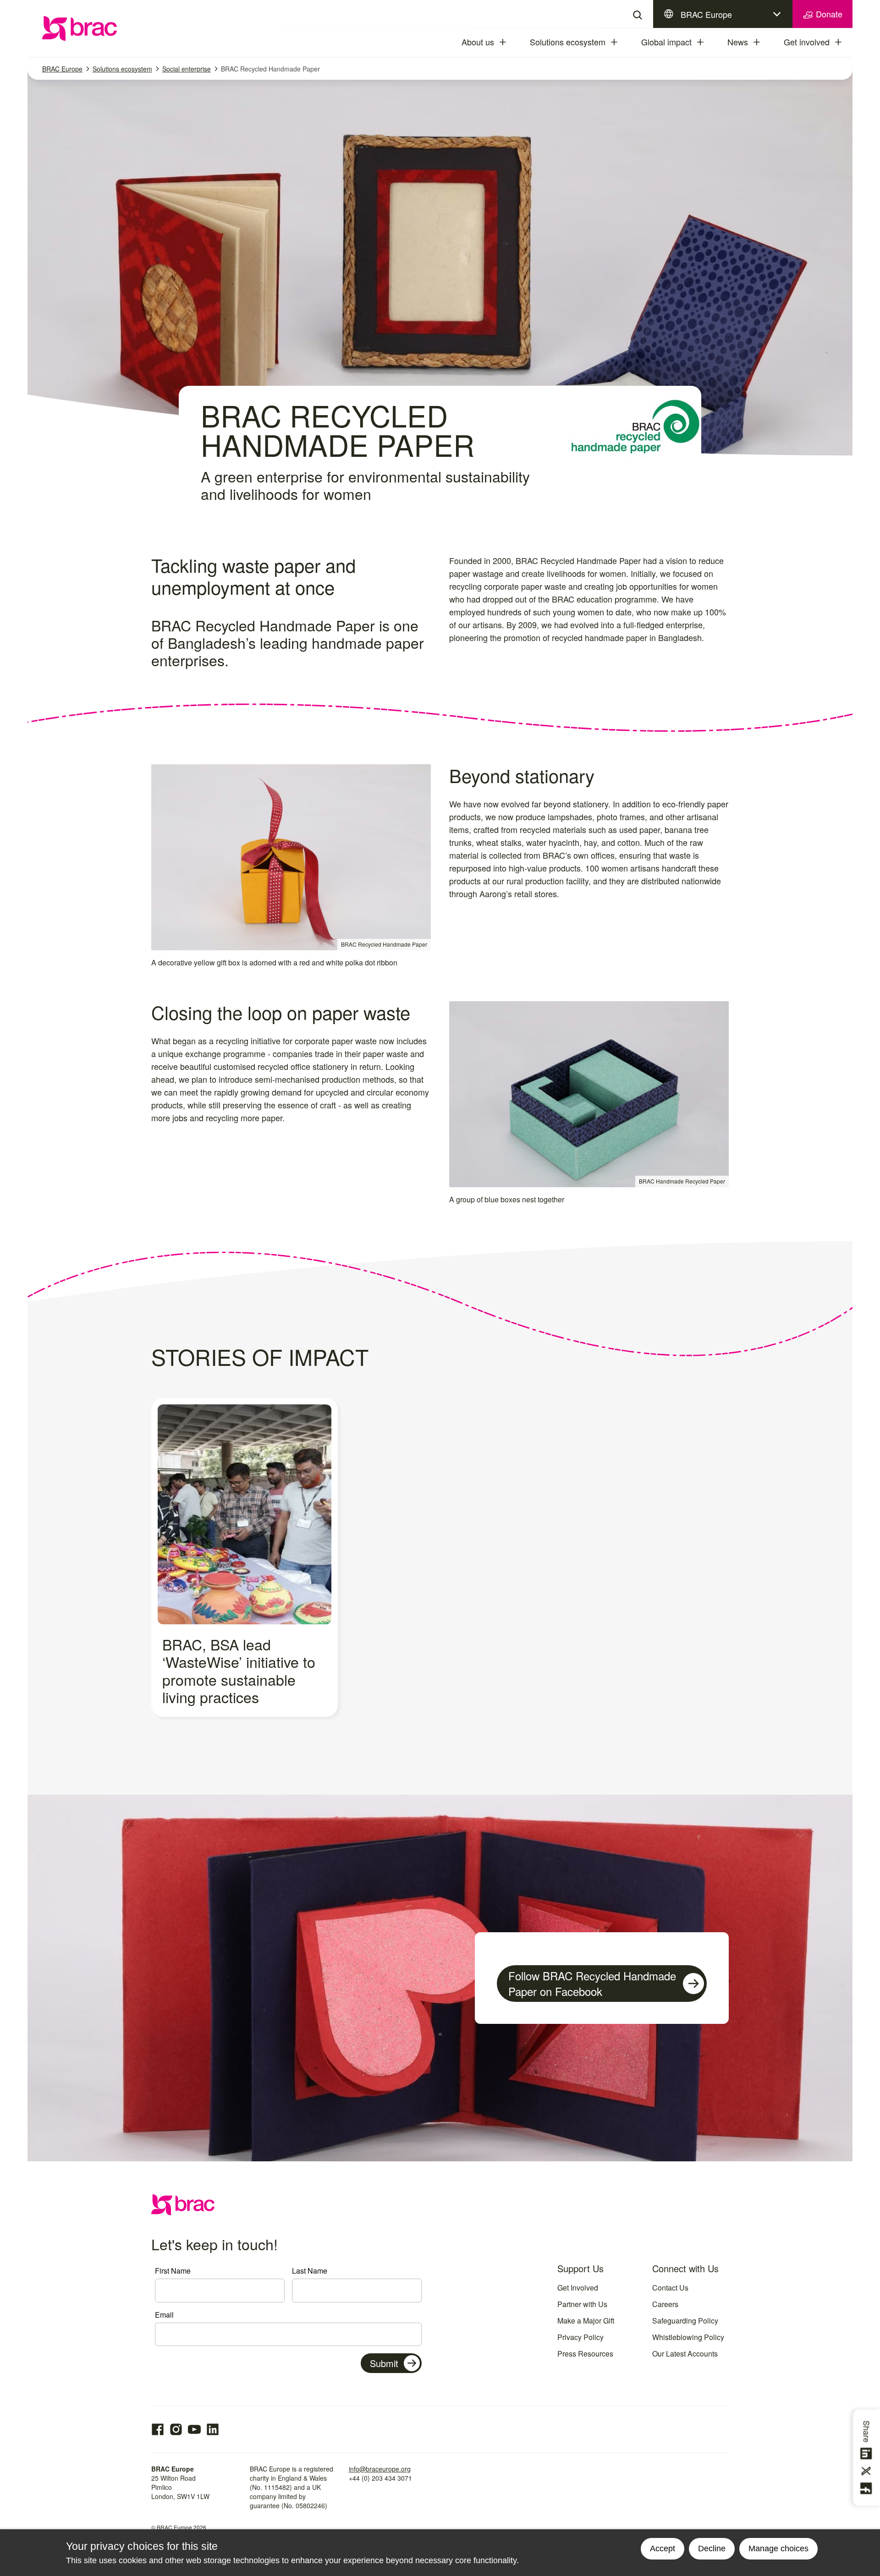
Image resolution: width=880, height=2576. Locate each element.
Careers (665, 2304)
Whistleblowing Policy (688, 2337)
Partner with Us (582, 2304)
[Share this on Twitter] (868, 2471)
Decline (712, 2549)
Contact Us (670, 2288)
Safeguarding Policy (685, 2321)
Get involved (807, 42)
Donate (828, 14)
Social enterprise (187, 69)
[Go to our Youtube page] (194, 2429)
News (738, 42)
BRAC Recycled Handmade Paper (270, 69)
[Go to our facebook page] (158, 2429)
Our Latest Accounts (685, 2354)
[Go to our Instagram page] (176, 2429)
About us (478, 42)
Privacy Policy (580, 2337)
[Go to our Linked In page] (213, 2429)
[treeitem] (511, 42)
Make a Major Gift (586, 2321)
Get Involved (578, 2288)
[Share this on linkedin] (868, 2454)
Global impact (666, 42)
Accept (663, 2549)
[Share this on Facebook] (868, 2488)
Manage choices (778, 2549)
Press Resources (585, 2354)
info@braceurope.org (380, 2469)
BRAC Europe (706, 14)
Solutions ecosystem (568, 42)
